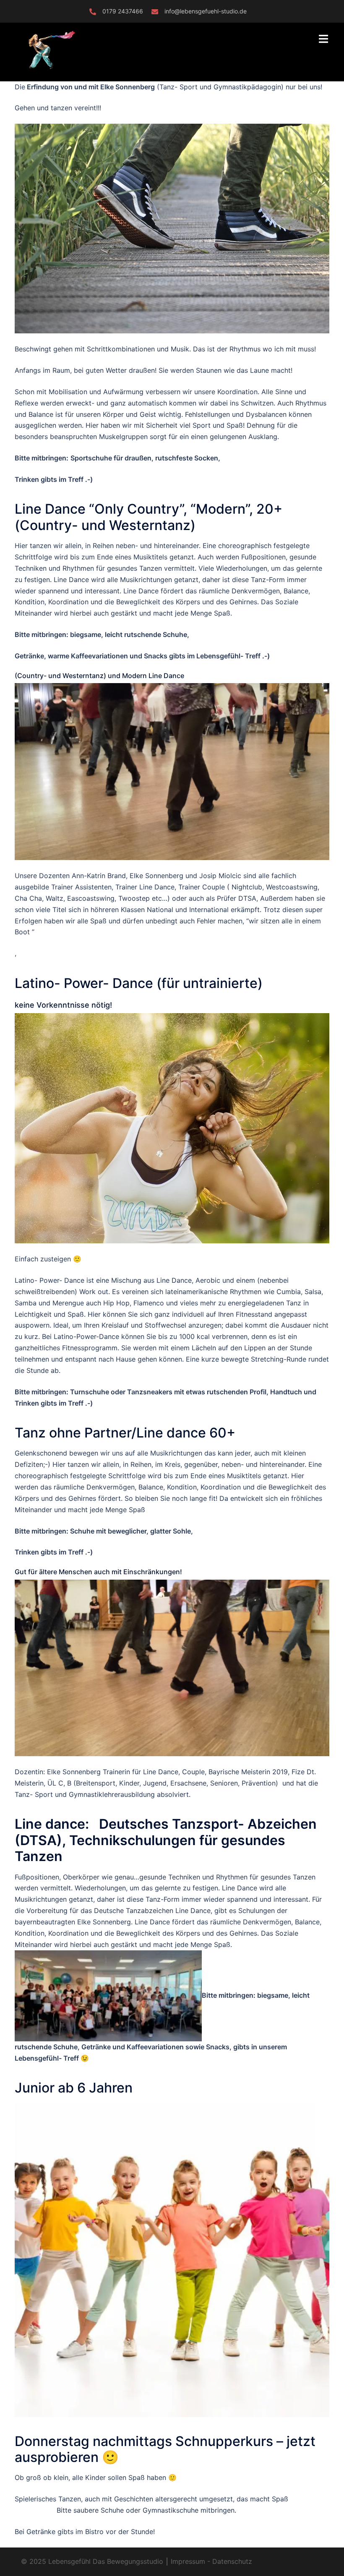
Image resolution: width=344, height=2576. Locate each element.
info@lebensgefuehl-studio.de (206, 11)
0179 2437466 (123, 11)
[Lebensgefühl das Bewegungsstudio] (69, 51)
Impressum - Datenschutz (210, 2561)
